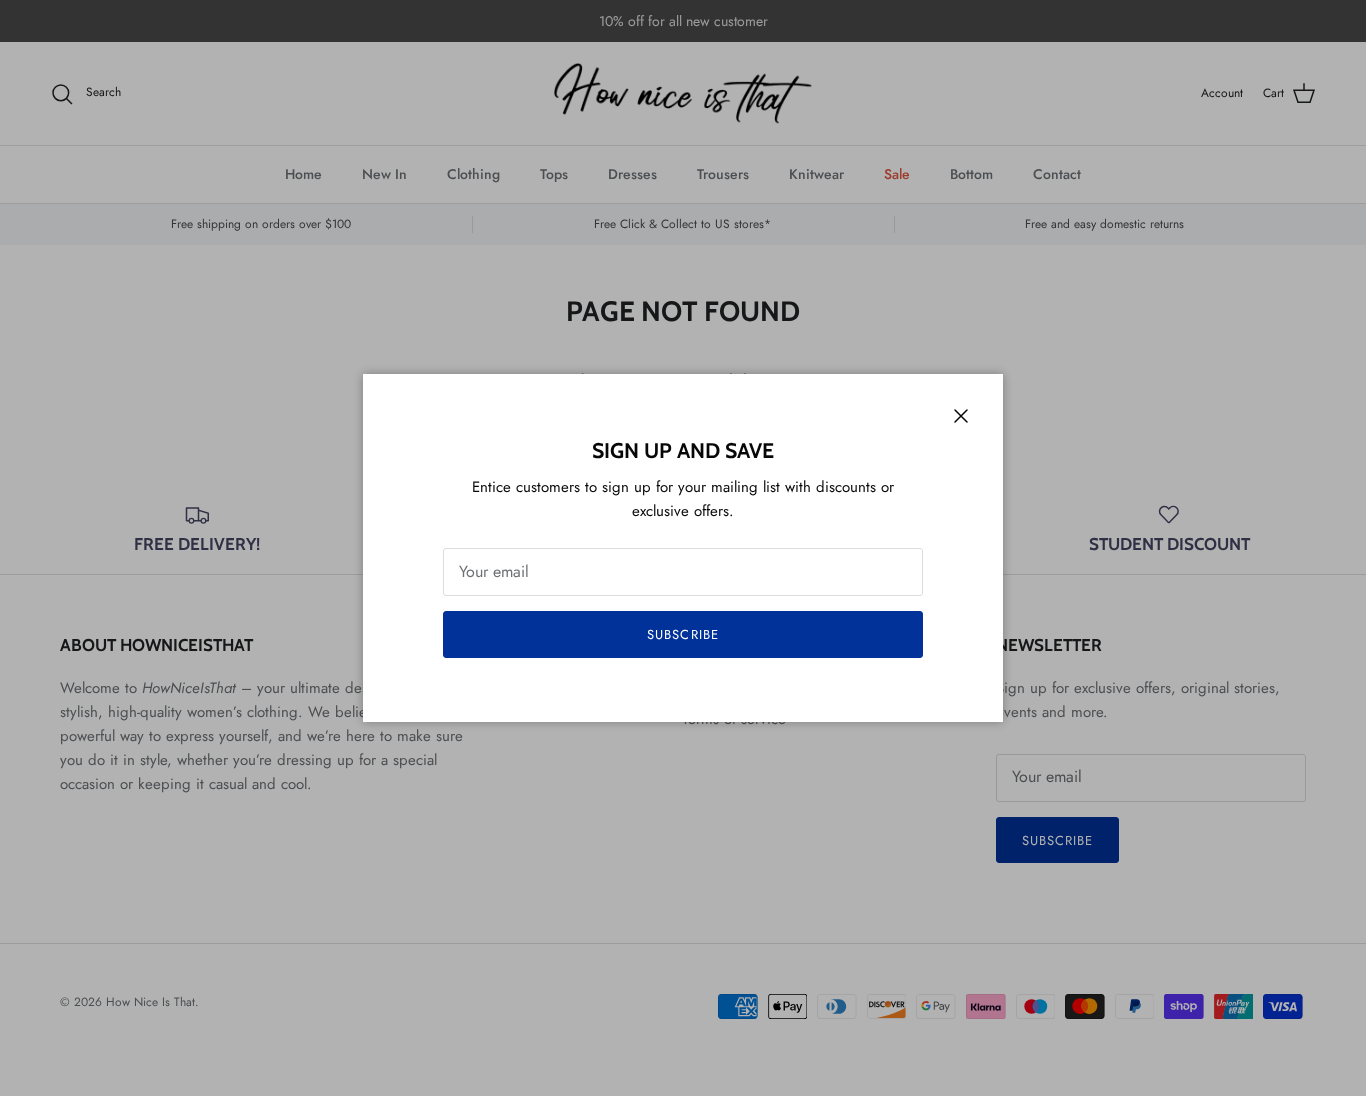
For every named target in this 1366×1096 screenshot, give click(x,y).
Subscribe (682, 634)
